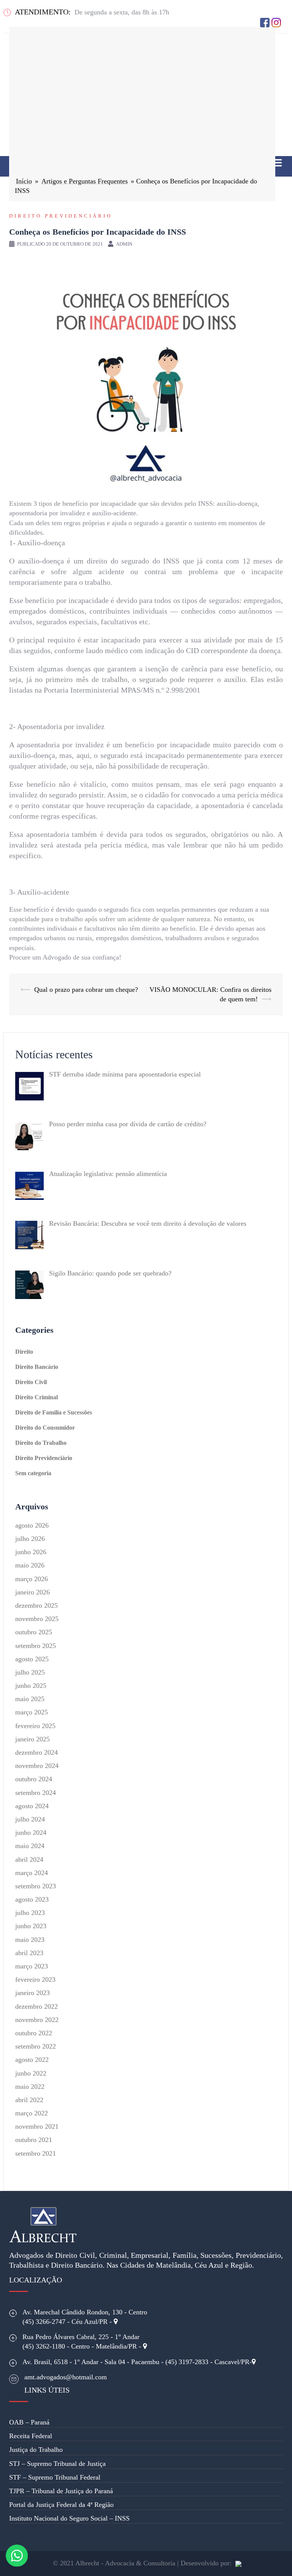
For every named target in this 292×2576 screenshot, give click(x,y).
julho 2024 (30, 1819)
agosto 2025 (32, 1659)
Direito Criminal (36, 1397)
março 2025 (32, 1712)
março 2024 (32, 1873)
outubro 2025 (34, 1632)
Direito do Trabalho (41, 1443)
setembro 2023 (36, 1886)
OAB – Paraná (29, 2422)
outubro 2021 (34, 2140)
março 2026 (32, 1579)
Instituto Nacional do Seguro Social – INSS (69, 2518)
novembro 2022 (37, 2020)
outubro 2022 (34, 2033)
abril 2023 (29, 1953)
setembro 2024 (36, 1793)
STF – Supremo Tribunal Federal (55, 2477)
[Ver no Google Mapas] (116, 2322)
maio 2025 (30, 1699)
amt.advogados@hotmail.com (66, 2377)
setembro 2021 (36, 2153)
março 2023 (32, 1966)
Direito (24, 1352)
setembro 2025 (36, 1646)
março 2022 (32, 2113)
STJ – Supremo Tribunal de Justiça (57, 2464)
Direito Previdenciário (61, 216)
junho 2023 (31, 1926)
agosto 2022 (32, 2060)
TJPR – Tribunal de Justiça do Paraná (61, 2491)
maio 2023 (30, 1940)
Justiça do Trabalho (36, 2450)
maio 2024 (30, 1846)
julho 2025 (30, 1672)
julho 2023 (30, 1913)
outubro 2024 (34, 1779)
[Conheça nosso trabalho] (238, 2563)
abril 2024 (29, 1859)
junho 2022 (31, 2073)
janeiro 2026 (33, 1592)
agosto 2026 (32, 1525)
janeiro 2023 (33, 1993)
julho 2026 (30, 1539)
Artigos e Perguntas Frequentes (85, 181)
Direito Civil (31, 1382)
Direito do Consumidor (45, 1428)
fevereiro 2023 (35, 1979)
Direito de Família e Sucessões (54, 1412)
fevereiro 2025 (35, 1726)
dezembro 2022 (36, 2006)
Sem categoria (33, 1473)
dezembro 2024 (36, 1752)
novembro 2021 (37, 2126)
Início (24, 181)
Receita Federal (31, 2436)
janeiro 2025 (33, 1739)
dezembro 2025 (36, 1605)
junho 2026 (31, 1552)
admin (124, 244)
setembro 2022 (36, 2046)
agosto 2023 (32, 1899)
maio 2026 (30, 1565)
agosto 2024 (32, 1806)
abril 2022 (29, 2100)
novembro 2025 (37, 1619)
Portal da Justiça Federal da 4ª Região (61, 2505)
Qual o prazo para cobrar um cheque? (86, 990)
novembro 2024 (37, 1766)
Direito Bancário (37, 1367)
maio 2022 (30, 2087)
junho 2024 (31, 1833)
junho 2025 (31, 1686)
